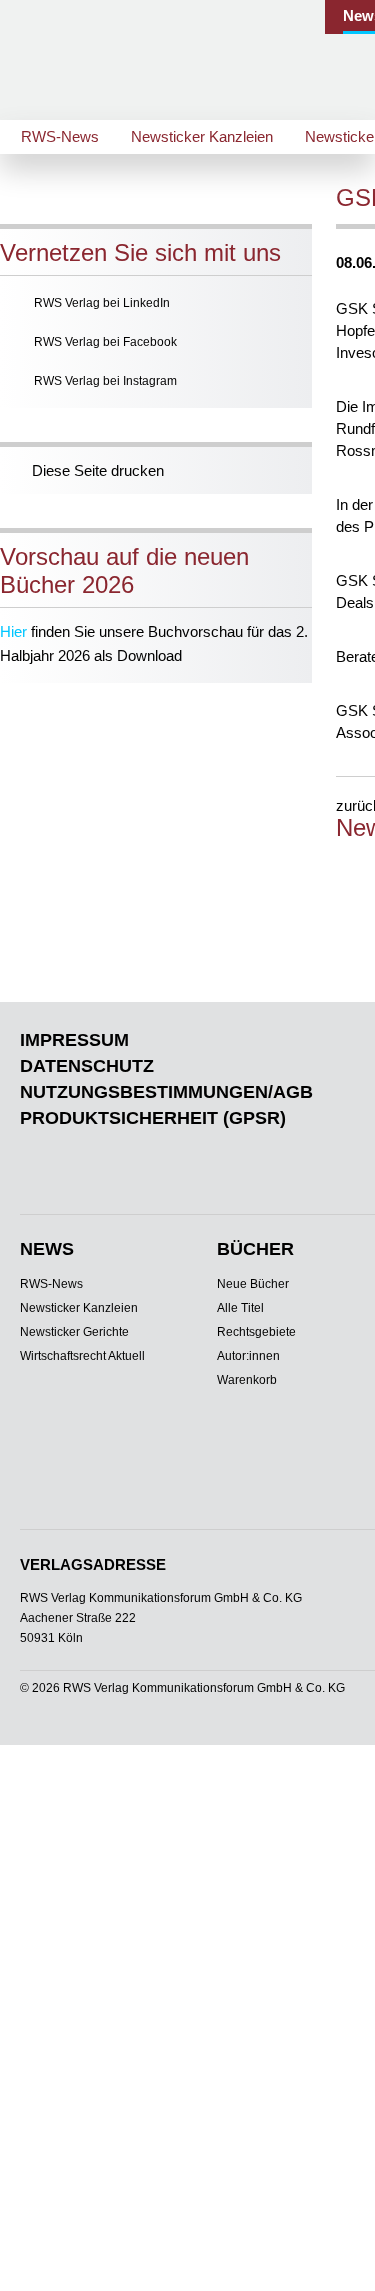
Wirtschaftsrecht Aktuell (82, 1356)
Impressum (74, 1040)
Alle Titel (240, 1308)
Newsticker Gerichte (74, 1332)
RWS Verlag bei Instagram (105, 381)
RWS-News (60, 136)
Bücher (255, 1249)
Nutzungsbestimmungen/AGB (166, 1092)
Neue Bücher (253, 1284)
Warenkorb (247, 1380)
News (47, 1249)
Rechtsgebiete (256, 1332)
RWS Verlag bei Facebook (105, 342)
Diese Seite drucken (98, 470)
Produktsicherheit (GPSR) (153, 1118)
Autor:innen (248, 1356)
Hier (13, 631)
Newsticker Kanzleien (202, 136)
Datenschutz (87, 1066)
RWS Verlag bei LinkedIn (102, 303)
